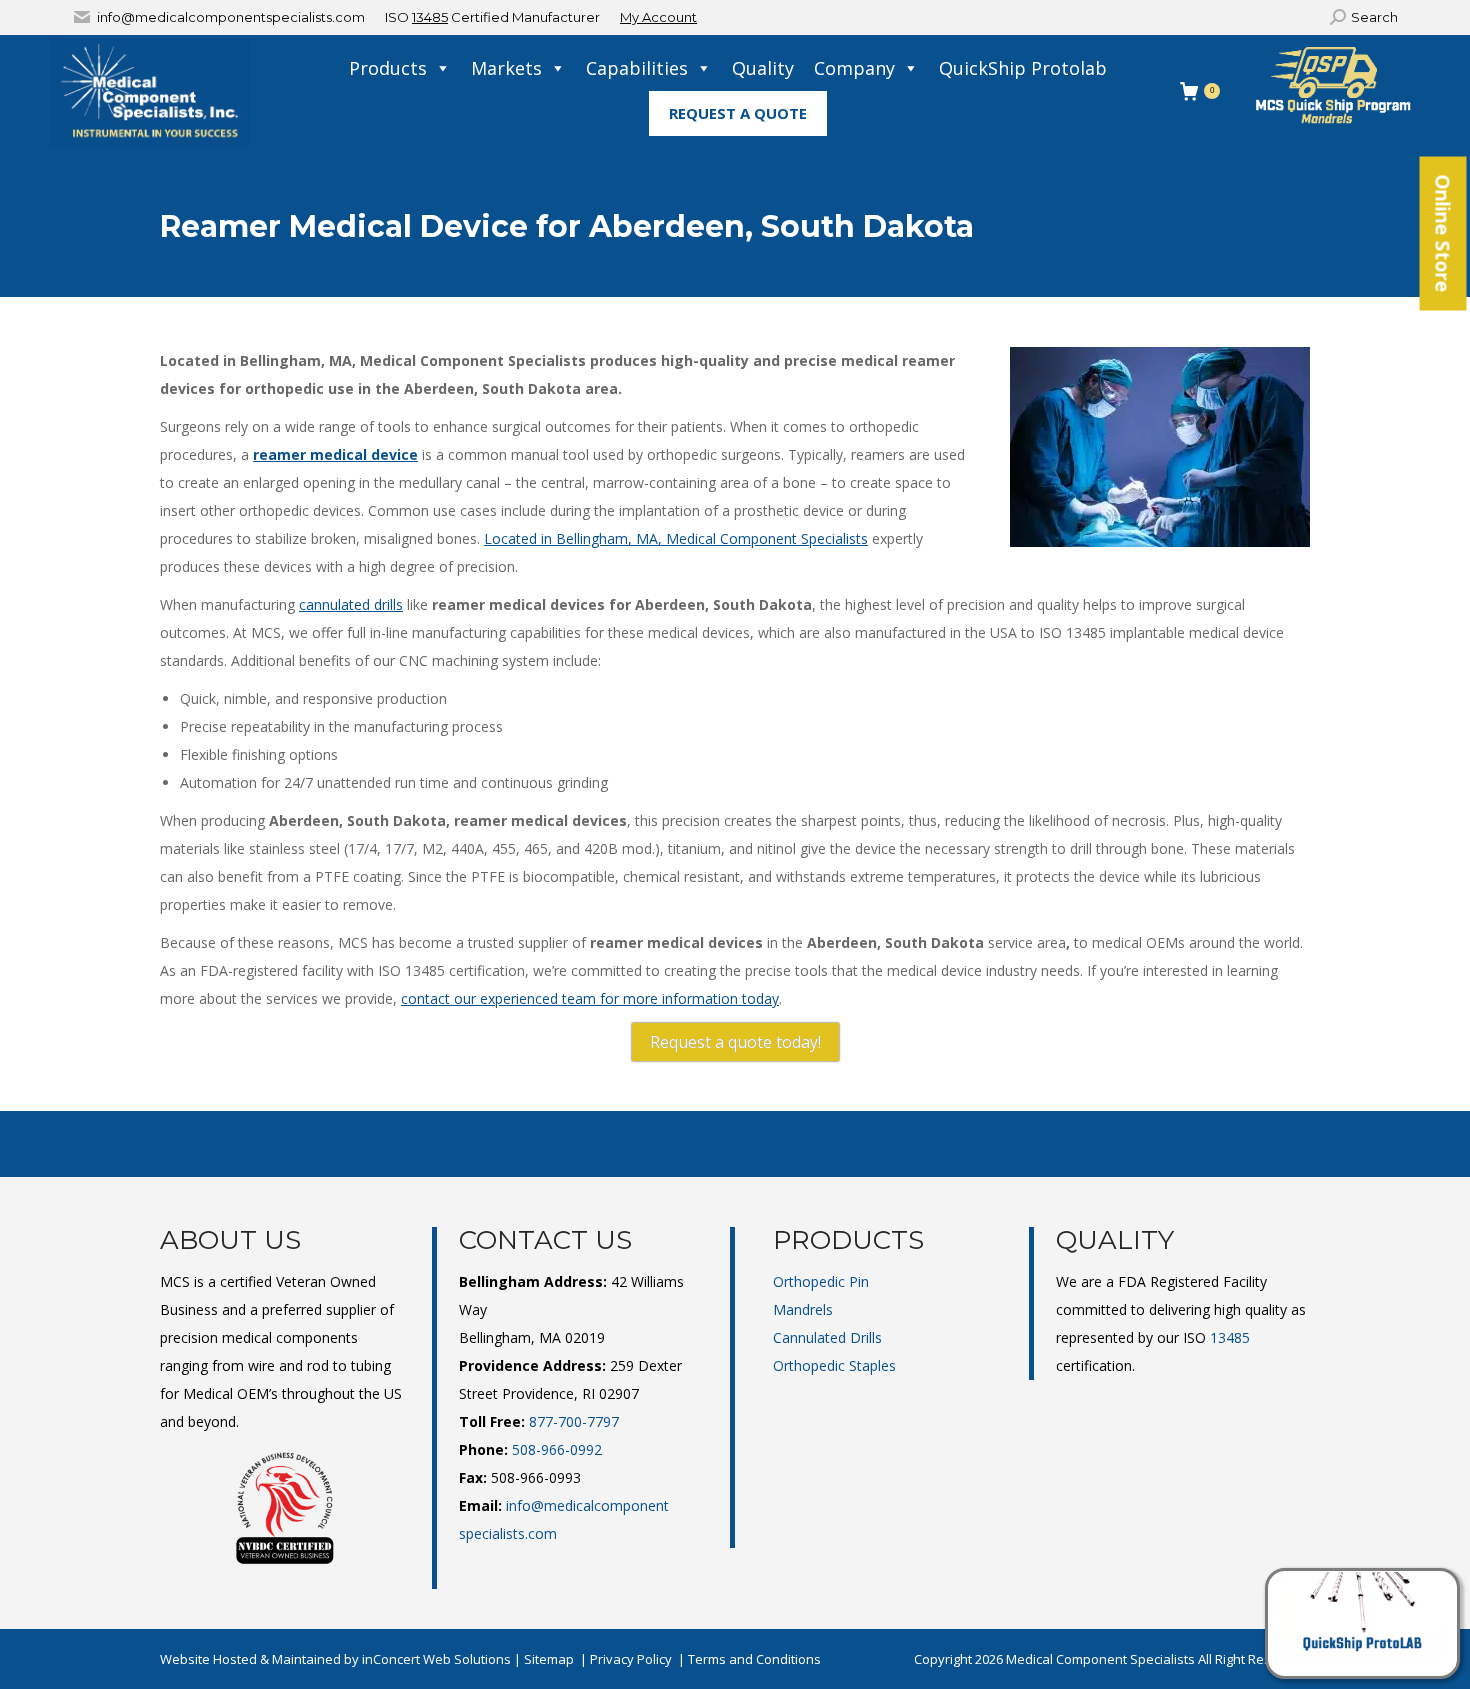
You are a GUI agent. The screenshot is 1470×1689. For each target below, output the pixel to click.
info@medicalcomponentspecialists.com (231, 17)
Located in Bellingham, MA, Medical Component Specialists (676, 538)
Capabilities (637, 68)
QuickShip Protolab (1023, 68)
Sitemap (549, 1659)
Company (854, 68)
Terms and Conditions (754, 1659)
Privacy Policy (631, 1659)
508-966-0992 (557, 1449)
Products (388, 68)
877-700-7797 (574, 1421)
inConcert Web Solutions (436, 1659)
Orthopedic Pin (821, 1281)
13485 (430, 17)
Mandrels (803, 1309)
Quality (763, 68)
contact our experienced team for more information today (590, 998)
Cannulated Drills (827, 1337)
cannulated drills (351, 604)
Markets (506, 68)
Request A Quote (738, 113)
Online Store (1443, 234)
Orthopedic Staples (834, 1365)
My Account (658, 17)
